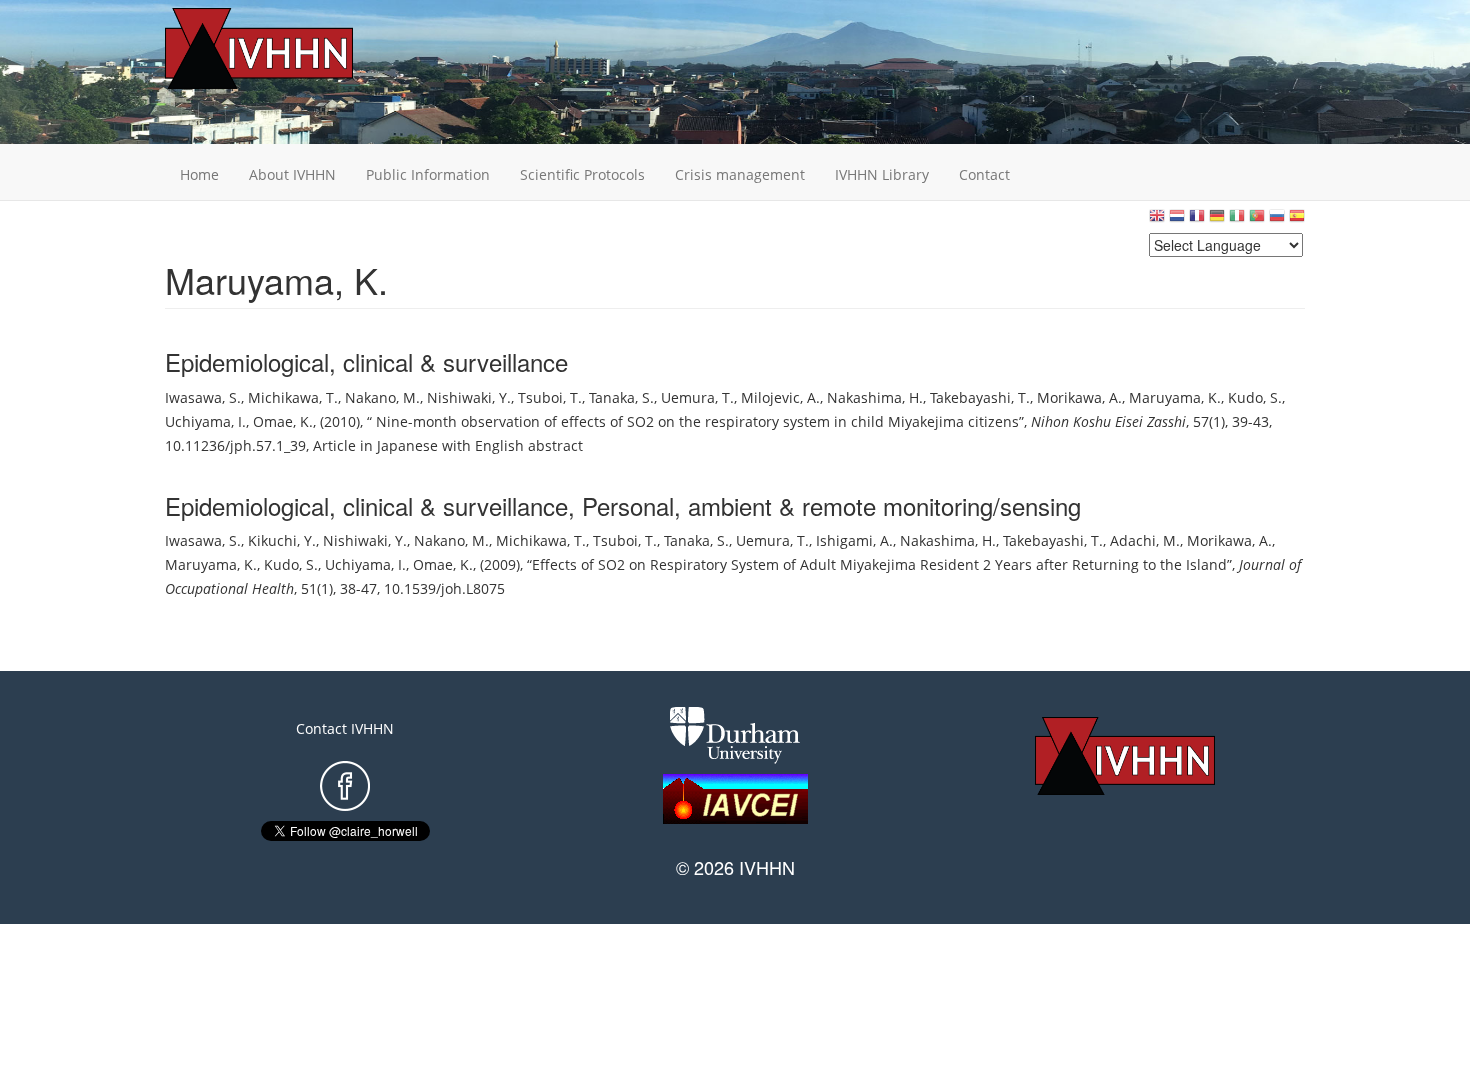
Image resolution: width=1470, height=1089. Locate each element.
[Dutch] (1177, 220)
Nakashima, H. (875, 397)
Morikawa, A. (1079, 397)
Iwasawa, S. (203, 397)
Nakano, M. (382, 397)
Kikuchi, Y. (282, 540)
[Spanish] (1297, 220)
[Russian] (1277, 220)
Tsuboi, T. (550, 397)
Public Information (428, 174)
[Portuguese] (1257, 220)
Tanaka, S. (621, 397)
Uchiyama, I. (205, 421)
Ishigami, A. (854, 540)
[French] (1197, 220)
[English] (1157, 220)
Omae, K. (283, 421)
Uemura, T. (697, 397)
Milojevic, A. (780, 397)
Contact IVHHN (345, 728)
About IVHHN (292, 174)
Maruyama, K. (1175, 397)
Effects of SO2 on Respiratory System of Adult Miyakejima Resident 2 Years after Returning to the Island (879, 564)
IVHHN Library (882, 174)
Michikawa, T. (293, 397)
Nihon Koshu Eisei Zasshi (1108, 421)
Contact (984, 174)
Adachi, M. (1145, 540)
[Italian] (1237, 220)
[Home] (290, 48)
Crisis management (740, 174)
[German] (1217, 220)
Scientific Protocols (582, 174)
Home (199, 174)
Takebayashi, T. (980, 397)
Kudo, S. (1255, 397)
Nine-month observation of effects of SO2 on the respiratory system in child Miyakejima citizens (695, 421)
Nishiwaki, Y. (469, 397)
